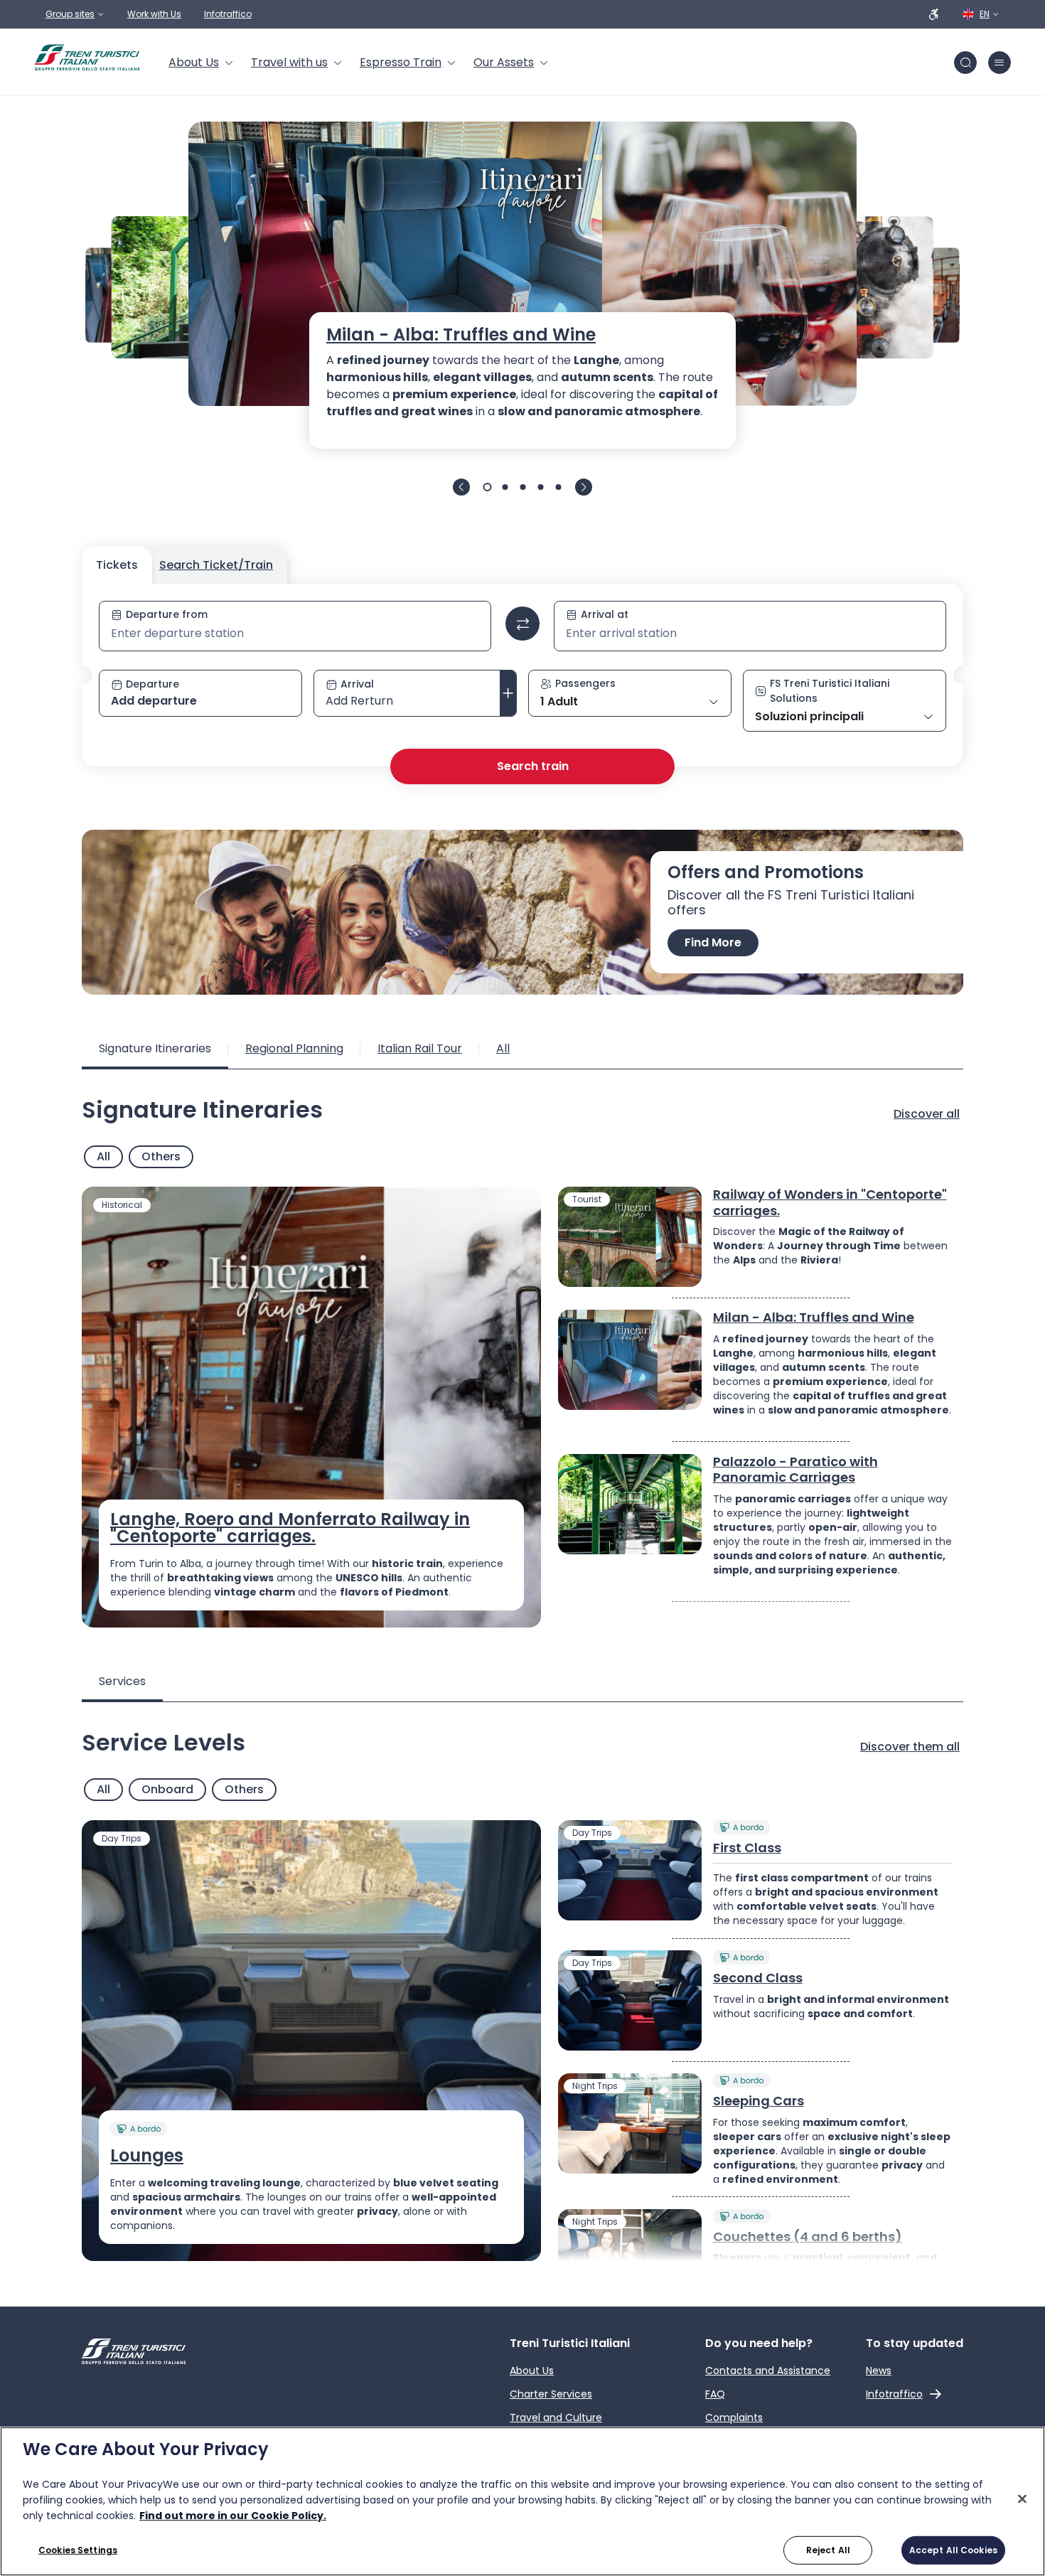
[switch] (522, 624)
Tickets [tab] (117, 565)
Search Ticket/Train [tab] (216, 565)
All (103, 1156)
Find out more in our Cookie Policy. (233, 2516)
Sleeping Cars (759, 2101)
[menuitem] (201, 63)
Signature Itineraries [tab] (155, 1048)
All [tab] (503, 1048)
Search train (533, 766)
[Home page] (87, 58)
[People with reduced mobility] (934, 14)
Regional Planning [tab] (294, 1048)
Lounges (147, 2156)
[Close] (1022, 2499)
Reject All (828, 2550)
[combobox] (295, 634)
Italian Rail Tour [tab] (420, 1048)
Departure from (167, 614)
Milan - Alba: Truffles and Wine (461, 335)
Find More (713, 942)
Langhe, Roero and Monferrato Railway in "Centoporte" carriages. (290, 1528)
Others (161, 1156)
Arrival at (605, 614)
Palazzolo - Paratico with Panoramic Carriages (795, 1470)
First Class (747, 1848)
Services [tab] (122, 1681)
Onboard (167, 1789)
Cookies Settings (78, 2550)
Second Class (758, 1978)
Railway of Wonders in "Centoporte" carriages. (830, 1203)
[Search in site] (965, 63)
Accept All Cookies (953, 2550)
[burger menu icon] (1000, 63)
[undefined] (461, 487)
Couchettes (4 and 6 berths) (808, 2237)
